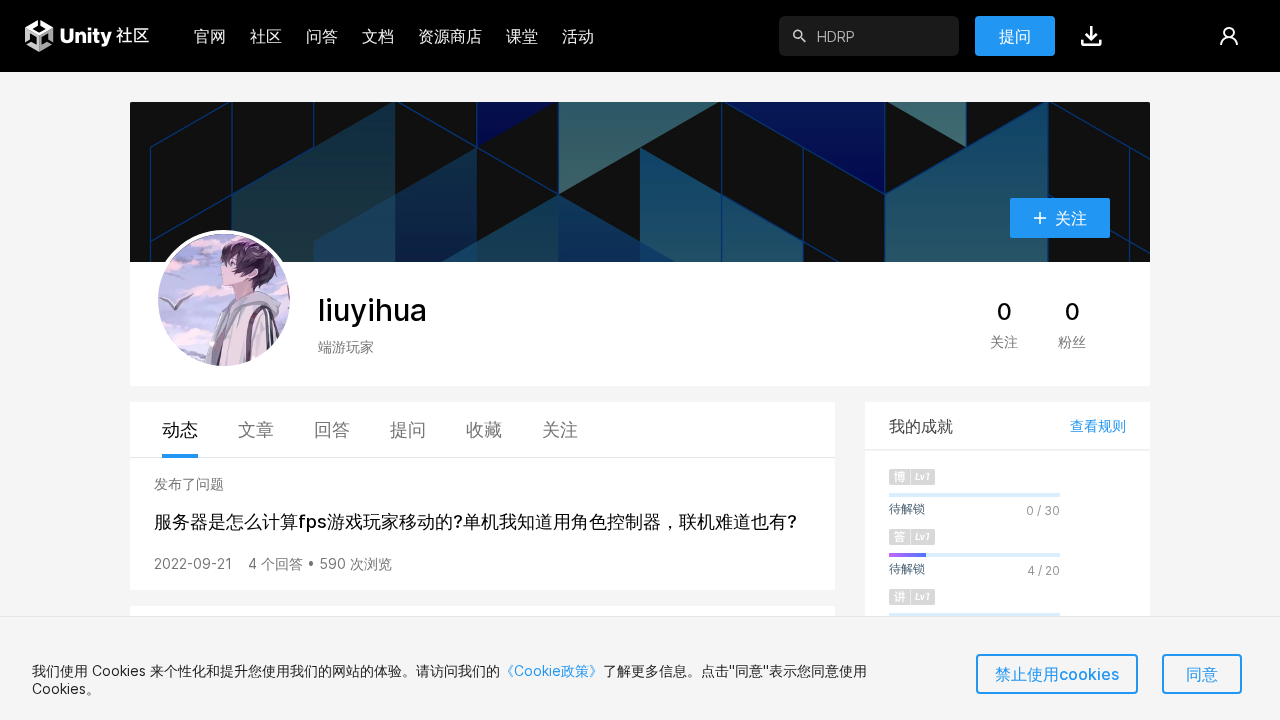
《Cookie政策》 (551, 670)
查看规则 (1098, 425)
